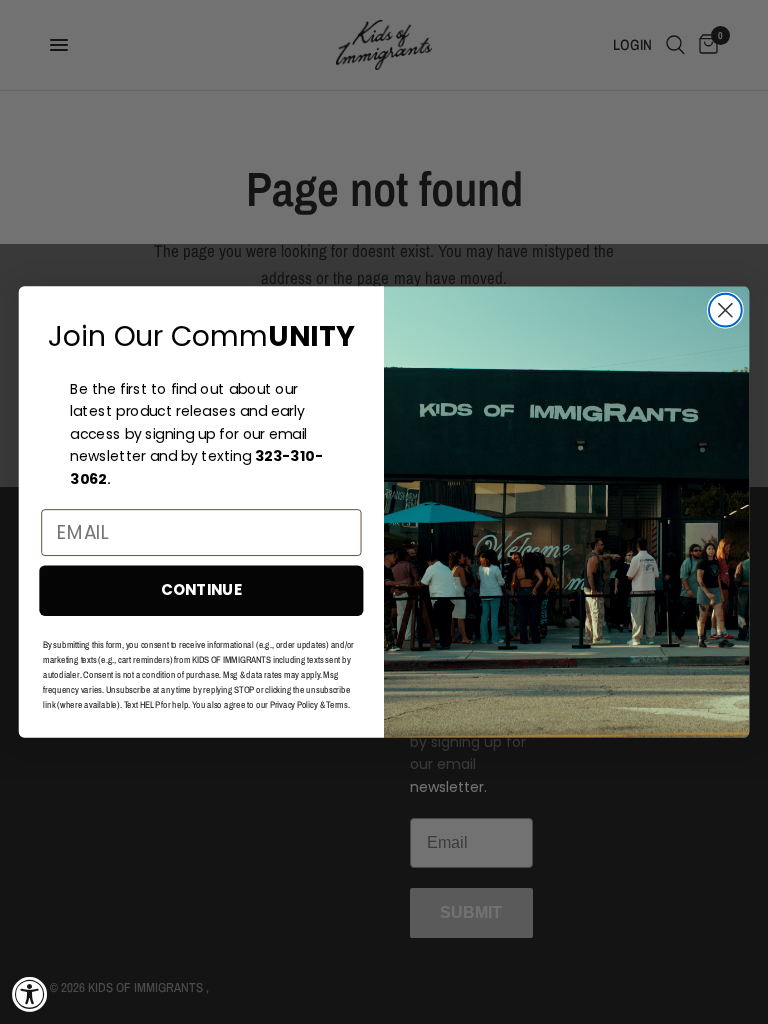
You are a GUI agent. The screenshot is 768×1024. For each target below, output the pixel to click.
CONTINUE (201, 590)
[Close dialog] (725, 310)
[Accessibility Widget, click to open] (30, 994)
